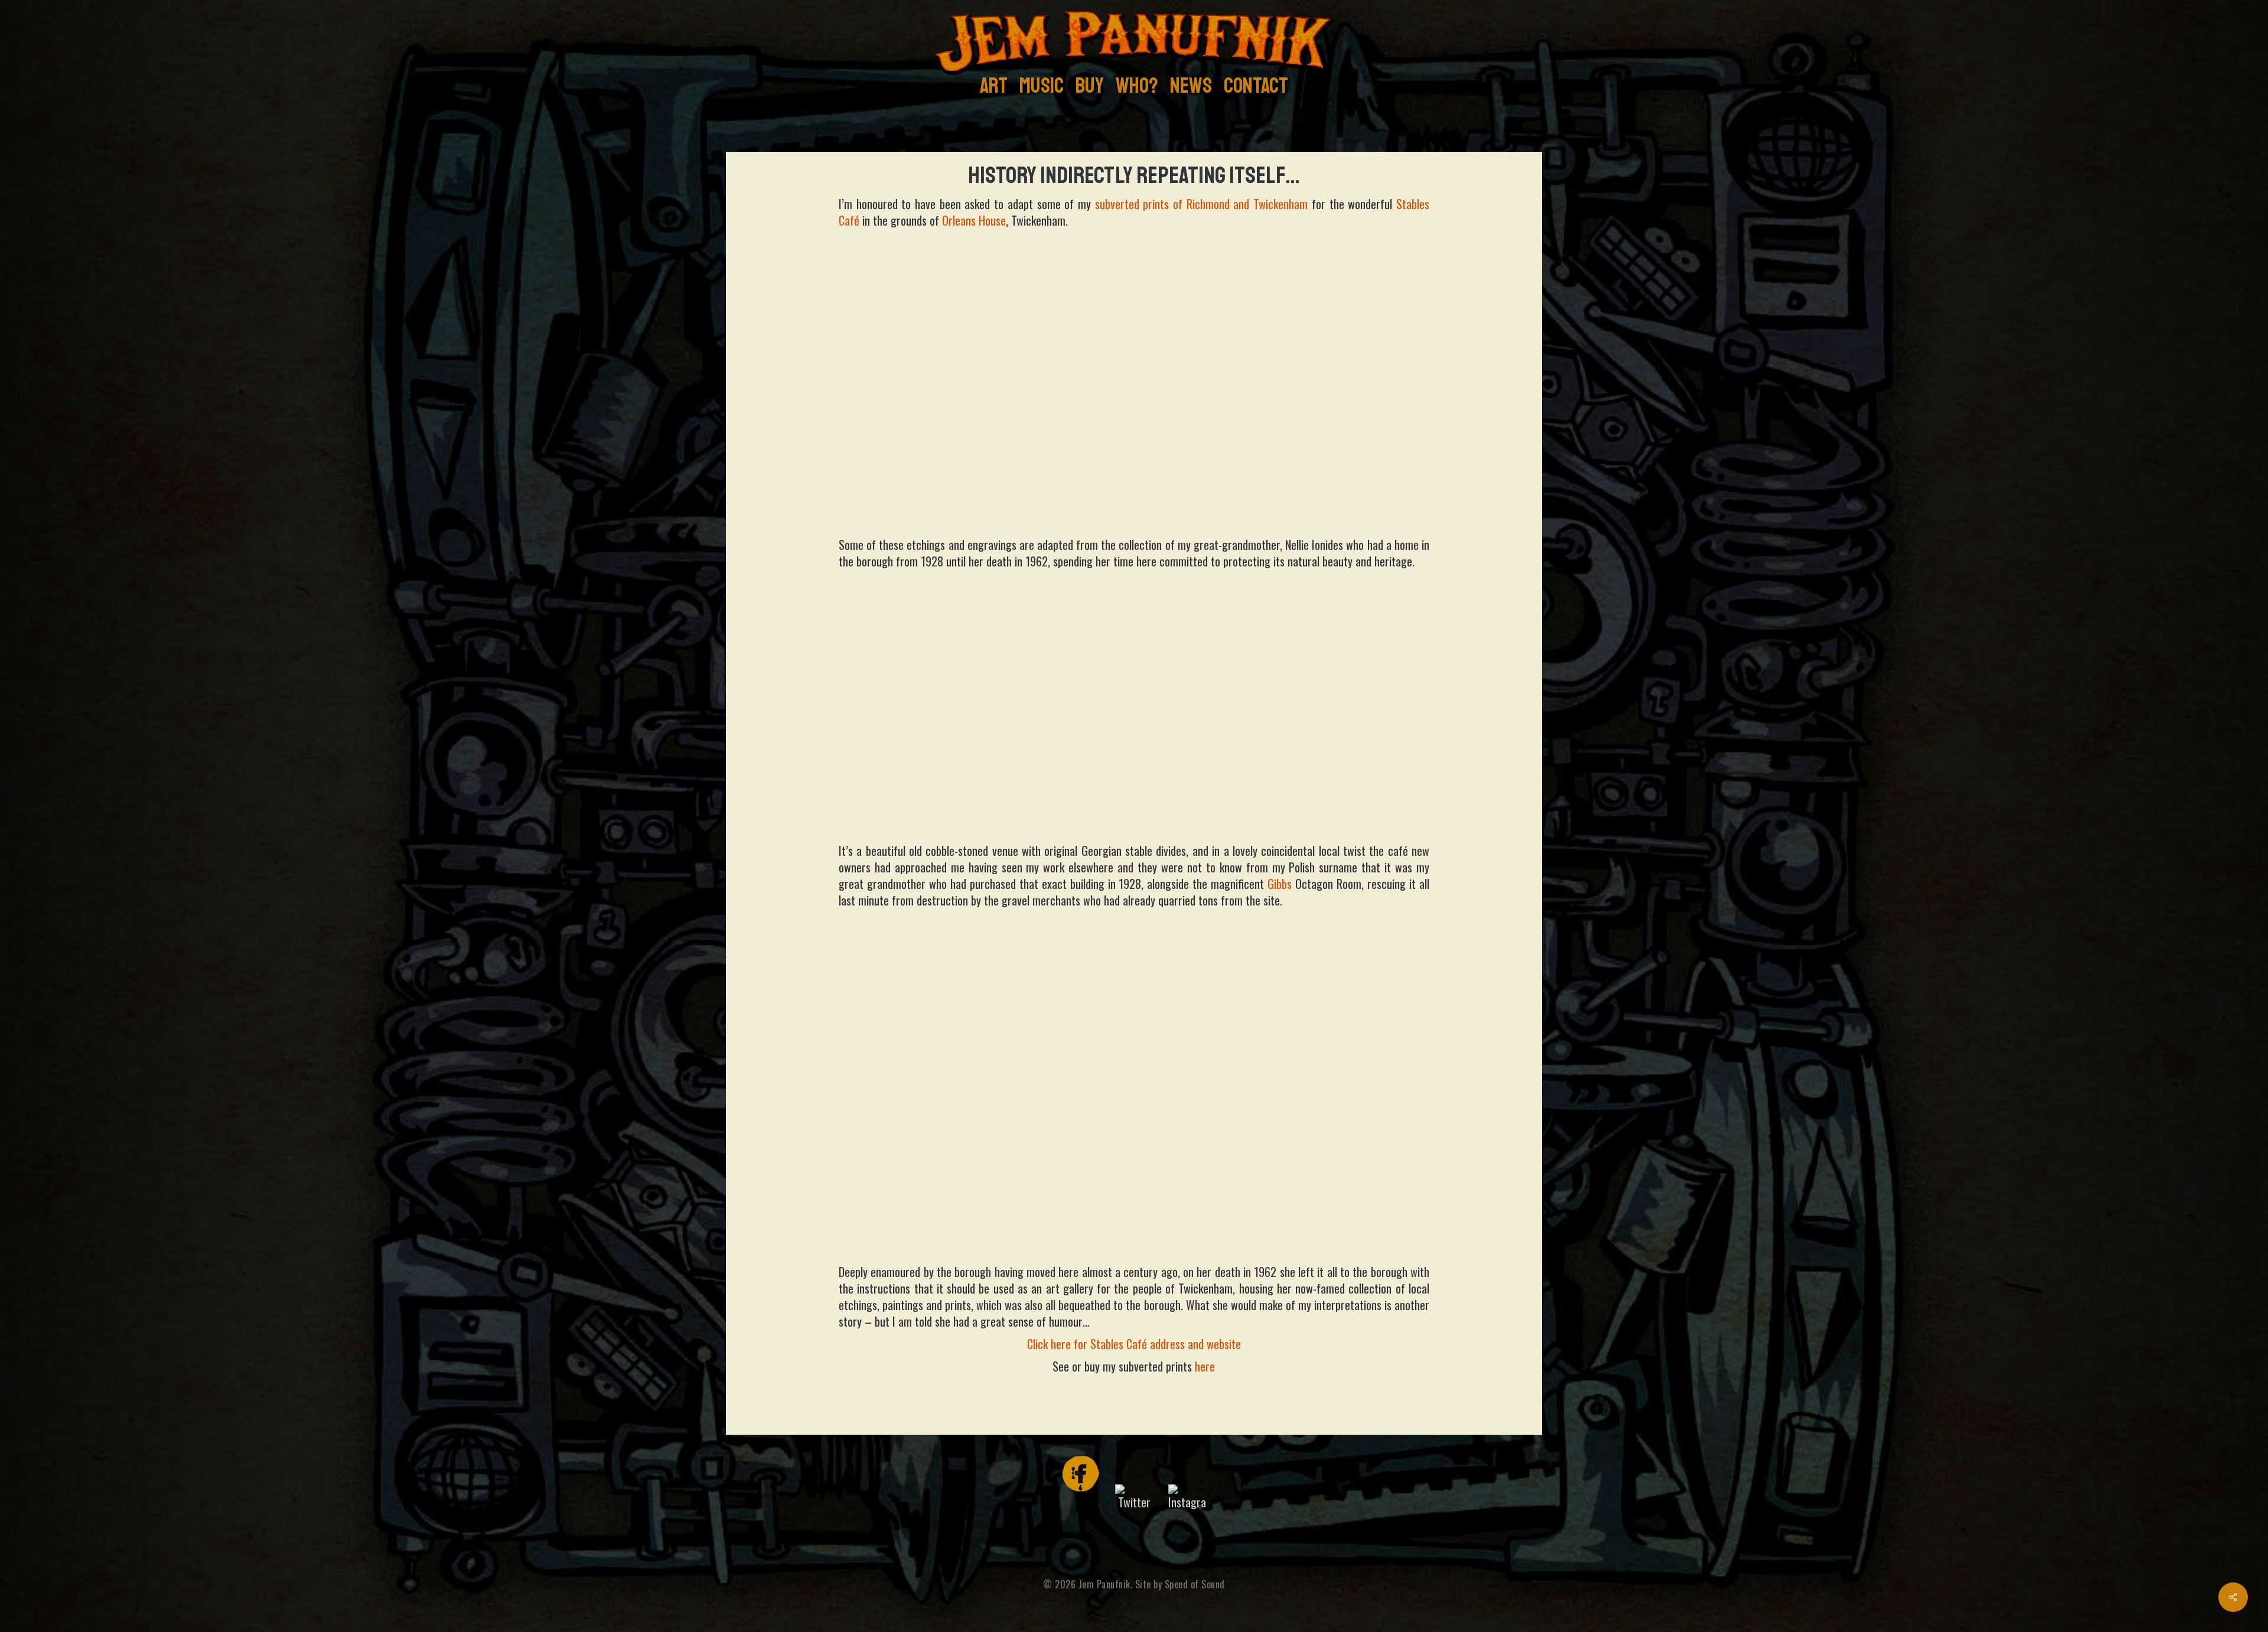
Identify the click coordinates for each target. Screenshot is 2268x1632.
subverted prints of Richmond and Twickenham (1202, 204)
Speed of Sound (1195, 1584)
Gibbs (1280, 884)
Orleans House (974, 220)
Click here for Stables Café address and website (1134, 1344)
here (1205, 1366)
